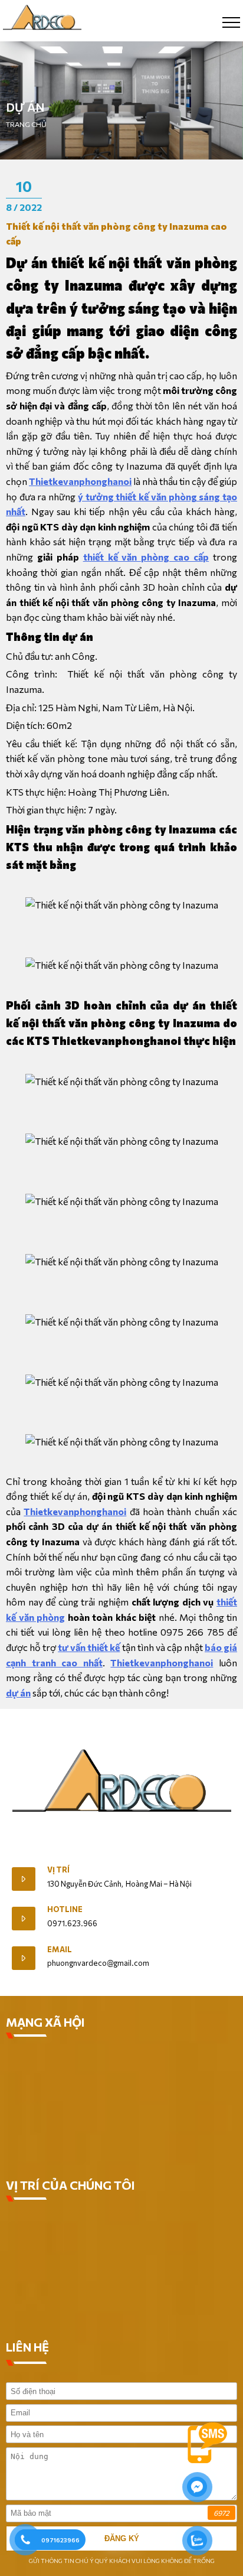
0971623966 (60, 2540)
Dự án (25, 107)
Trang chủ (26, 124)
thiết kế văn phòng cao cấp (146, 557)
